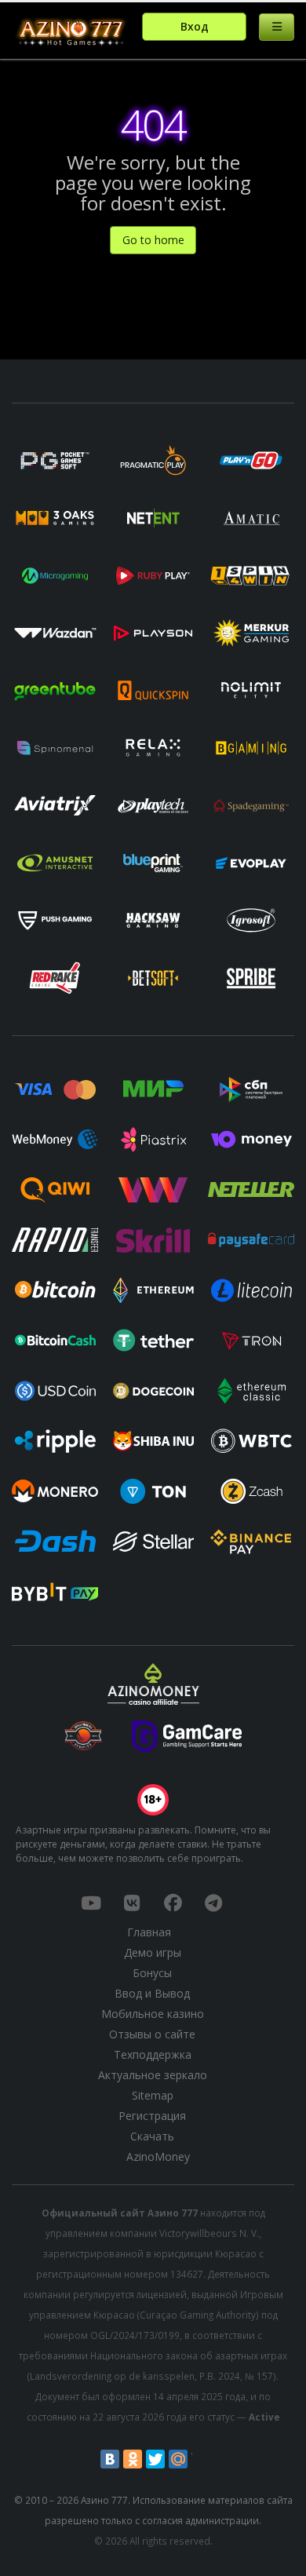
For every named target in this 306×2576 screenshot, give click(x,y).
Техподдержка (153, 2054)
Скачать (152, 2136)
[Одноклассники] (133, 2459)
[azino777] (132, 1903)
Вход (195, 26)
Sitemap (153, 2095)
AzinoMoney (158, 2156)
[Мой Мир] (178, 2459)
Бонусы (152, 1973)
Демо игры (153, 1952)
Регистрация (152, 2116)
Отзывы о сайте (152, 2034)
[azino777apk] (213, 1903)
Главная (149, 1932)
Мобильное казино (153, 2014)
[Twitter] (155, 2459)
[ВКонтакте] (110, 2459)
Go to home (153, 240)
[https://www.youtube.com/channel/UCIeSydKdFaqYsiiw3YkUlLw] (91, 1903)
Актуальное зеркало (153, 2075)
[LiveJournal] (201, 2459)
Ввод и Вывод (152, 1993)
